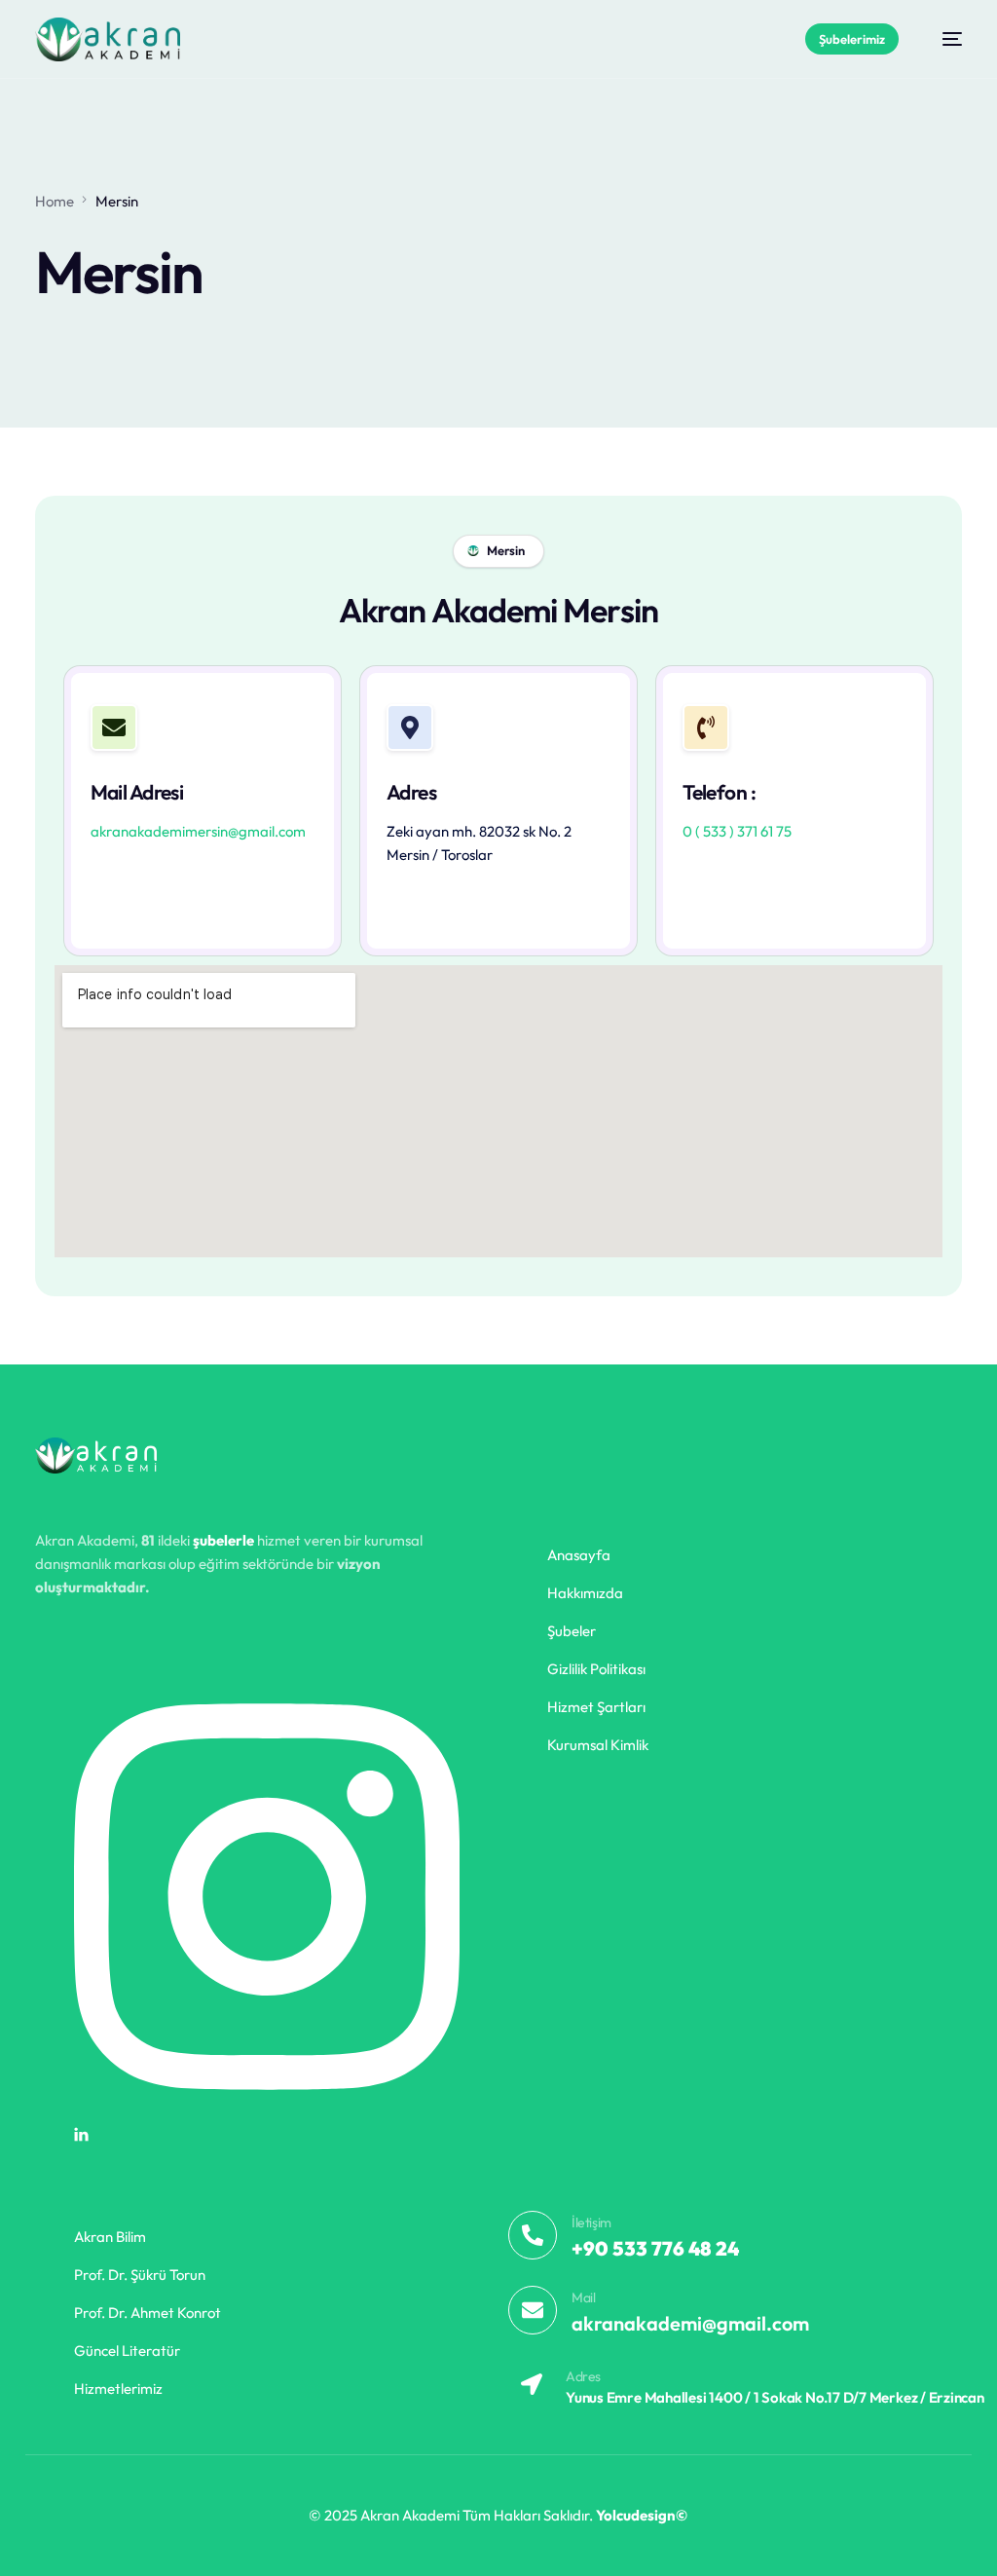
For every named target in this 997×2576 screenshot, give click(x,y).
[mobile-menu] (942, 39)
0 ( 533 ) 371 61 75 (737, 831)
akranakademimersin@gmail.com (198, 831)
